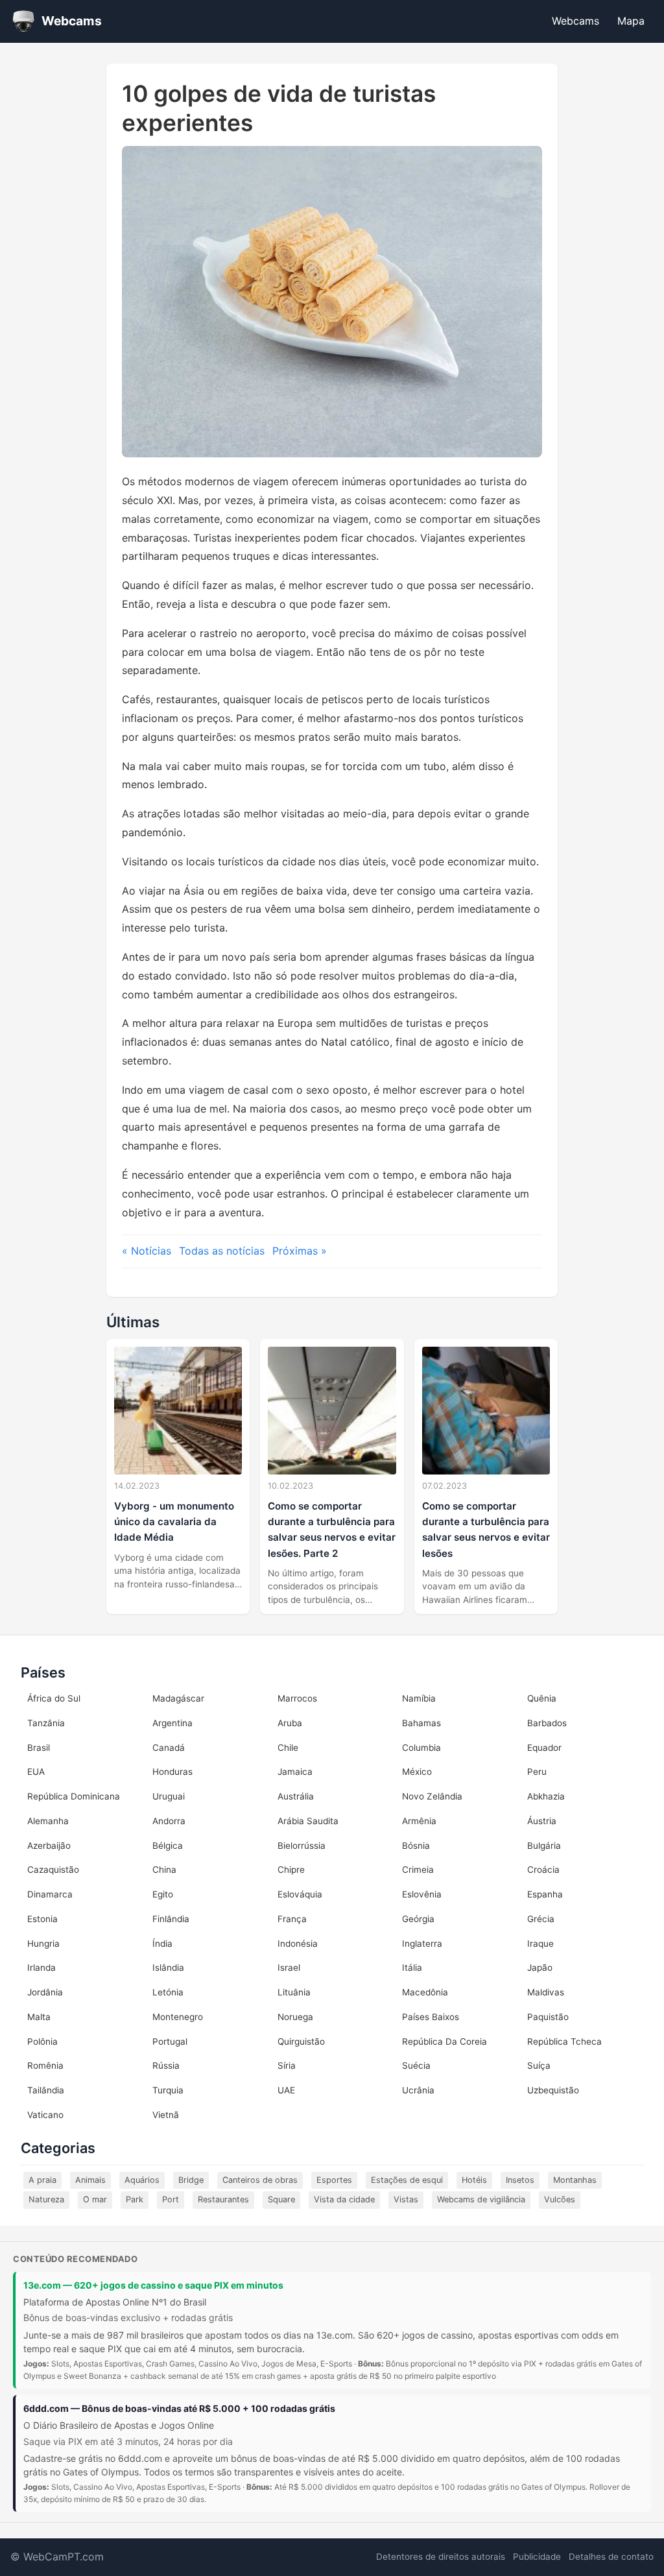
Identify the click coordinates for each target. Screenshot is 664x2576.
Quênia (542, 1698)
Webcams (575, 21)
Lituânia (294, 1992)
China (164, 1870)
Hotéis (474, 2180)
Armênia (419, 1821)
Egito (163, 1894)
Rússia (166, 2065)
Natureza (46, 2199)
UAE (286, 2090)
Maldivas (546, 1992)
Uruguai (169, 1796)
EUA (36, 1772)
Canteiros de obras (260, 2180)
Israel (289, 1968)
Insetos (520, 2180)
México (417, 1772)
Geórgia (418, 1919)
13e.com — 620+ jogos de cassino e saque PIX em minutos (153, 2285)
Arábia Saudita (308, 1821)
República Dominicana (74, 1796)
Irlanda (41, 1968)
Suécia (416, 2065)
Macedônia (425, 1992)
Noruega (295, 2017)
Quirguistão (301, 2041)
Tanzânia (46, 1723)
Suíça (539, 2065)
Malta (39, 2017)
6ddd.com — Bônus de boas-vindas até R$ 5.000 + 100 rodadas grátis (179, 2408)
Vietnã (166, 2115)
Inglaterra (422, 1944)
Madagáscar (178, 1698)
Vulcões (560, 2199)
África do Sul (54, 1698)
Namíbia (419, 1698)
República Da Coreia (445, 2041)
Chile (288, 1748)
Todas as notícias (222, 1251)
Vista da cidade (344, 2199)
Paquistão (548, 2017)
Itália (412, 1968)
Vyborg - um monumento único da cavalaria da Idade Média (174, 1522)
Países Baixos (431, 2017)
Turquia (168, 2090)
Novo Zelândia (432, 1796)
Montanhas (575, 2180)
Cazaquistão (53, 1870)
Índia (162, 1944)
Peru (537, 1772)
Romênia (45, 2065)
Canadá (169, 1748)
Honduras (172, 1772)
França (292, 1919)
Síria (287, 2065)
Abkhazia (546, 1796)
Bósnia (416, 1846)
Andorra (169, 1821)
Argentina (172, 1723)
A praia (42, 2180)
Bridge (191, 2180)
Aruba (290, 1723)
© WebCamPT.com (57, 2557)
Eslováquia (300, 1894)
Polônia (42, 2041)
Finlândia (171, 1919)
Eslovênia (422, 1894)
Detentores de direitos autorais (441, 2557)
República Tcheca (564, 2041)
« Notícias (147, 1251)
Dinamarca (50, 1894)
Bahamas (421, 1723)
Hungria (43, 1944)
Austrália (296, 1796)
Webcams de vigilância (481, 2199)
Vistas (406, 2199)
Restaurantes (223, 2199)
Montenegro (178, 2017)
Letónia (168, 1992)
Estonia (42, 1919)
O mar (95, 2199)
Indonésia (298, 1944)
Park (135, 2199)
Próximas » (300, 1251)
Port (171, 2199)
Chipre (291, 1870)
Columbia (421, 1748)
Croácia (543, 1870)
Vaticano (45, 2115)
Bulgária (544, 1846)
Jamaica (295, 1772)
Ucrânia (418, 2090)
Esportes (334, 2180)
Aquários (142, 2180)
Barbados (547, 1723)
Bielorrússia (302, 1846)
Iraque (540, 1944)
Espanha (545, 1894)
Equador (544, 1748)
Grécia (541, 1919)
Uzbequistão (553, 2090)
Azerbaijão (49, 1846)
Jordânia (45, 1992)
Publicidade (537, 2557)
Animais (90, 2180)
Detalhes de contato (611, 2557)
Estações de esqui (407, 2180)
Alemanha (48, 1821)
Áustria (542, 1821)
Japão (540, 1968)
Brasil (39, 1748)
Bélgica (168, 1846)
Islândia (168, 1968)
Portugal (170, 2041)
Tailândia (46, 2090)
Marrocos (297, 1698)
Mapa (631, 21)
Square (281, 2199)
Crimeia (418, 1870)
